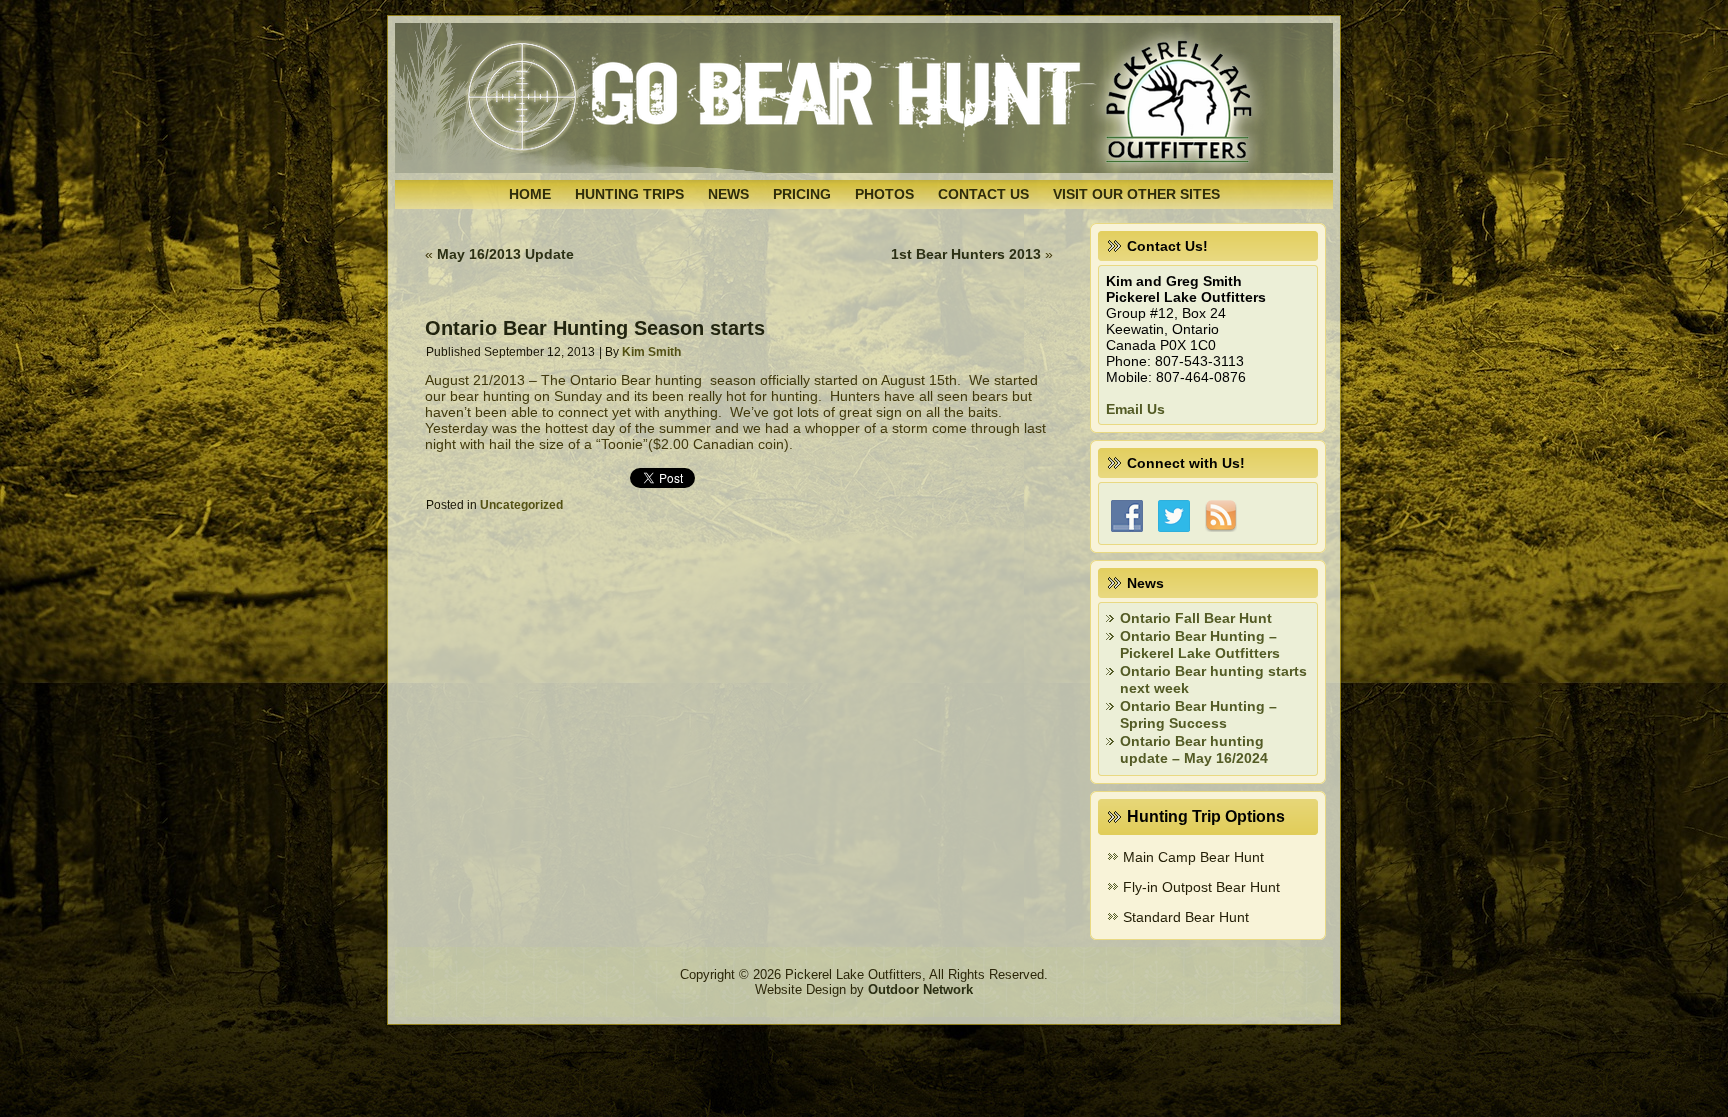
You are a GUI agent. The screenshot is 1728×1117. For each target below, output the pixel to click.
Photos (884, 194)
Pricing (802, 194)
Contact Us (983, 194)
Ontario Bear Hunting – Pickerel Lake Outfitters (1200, 645)
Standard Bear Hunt (1186, 917)
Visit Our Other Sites (1136, 194)
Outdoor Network (920, 989)
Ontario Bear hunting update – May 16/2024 (1194, 750)
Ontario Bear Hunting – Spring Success (1198, 715)
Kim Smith (651, 352)
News (728, 194)
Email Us (1135, 409)
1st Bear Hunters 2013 (966, 254)
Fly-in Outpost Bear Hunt (1201, 887)
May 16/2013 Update (505, 254)
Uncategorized (521, 505)
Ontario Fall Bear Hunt (1196, 618)
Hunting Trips (629, 194)
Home (530, 194)
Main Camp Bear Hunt (1193, 857)
